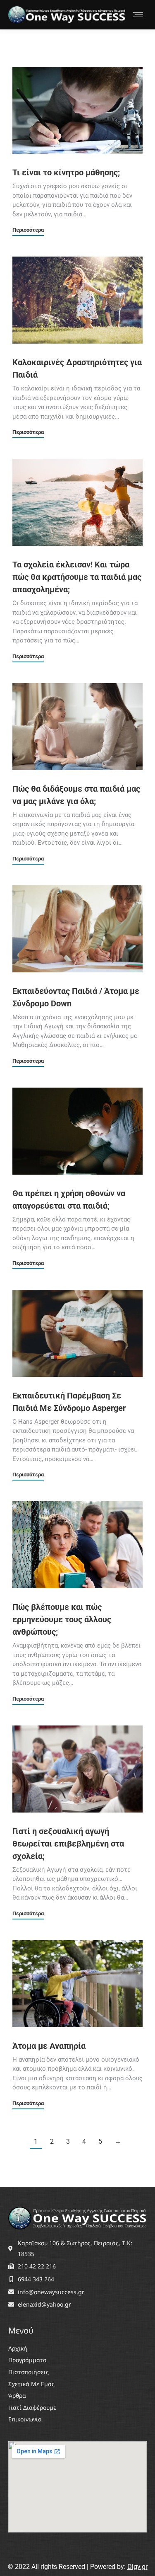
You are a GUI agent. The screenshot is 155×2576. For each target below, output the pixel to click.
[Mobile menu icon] (138, 15)
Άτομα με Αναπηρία (49, 2046)
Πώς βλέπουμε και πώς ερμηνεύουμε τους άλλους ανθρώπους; (62, 1619)
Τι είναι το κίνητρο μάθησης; (66, 172)
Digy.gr (137, 2567)
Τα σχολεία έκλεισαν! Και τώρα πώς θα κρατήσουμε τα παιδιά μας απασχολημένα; (77, 577)
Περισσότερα (28, 230)
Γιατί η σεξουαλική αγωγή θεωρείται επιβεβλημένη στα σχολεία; (68, 1844)
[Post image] (77, 110)
